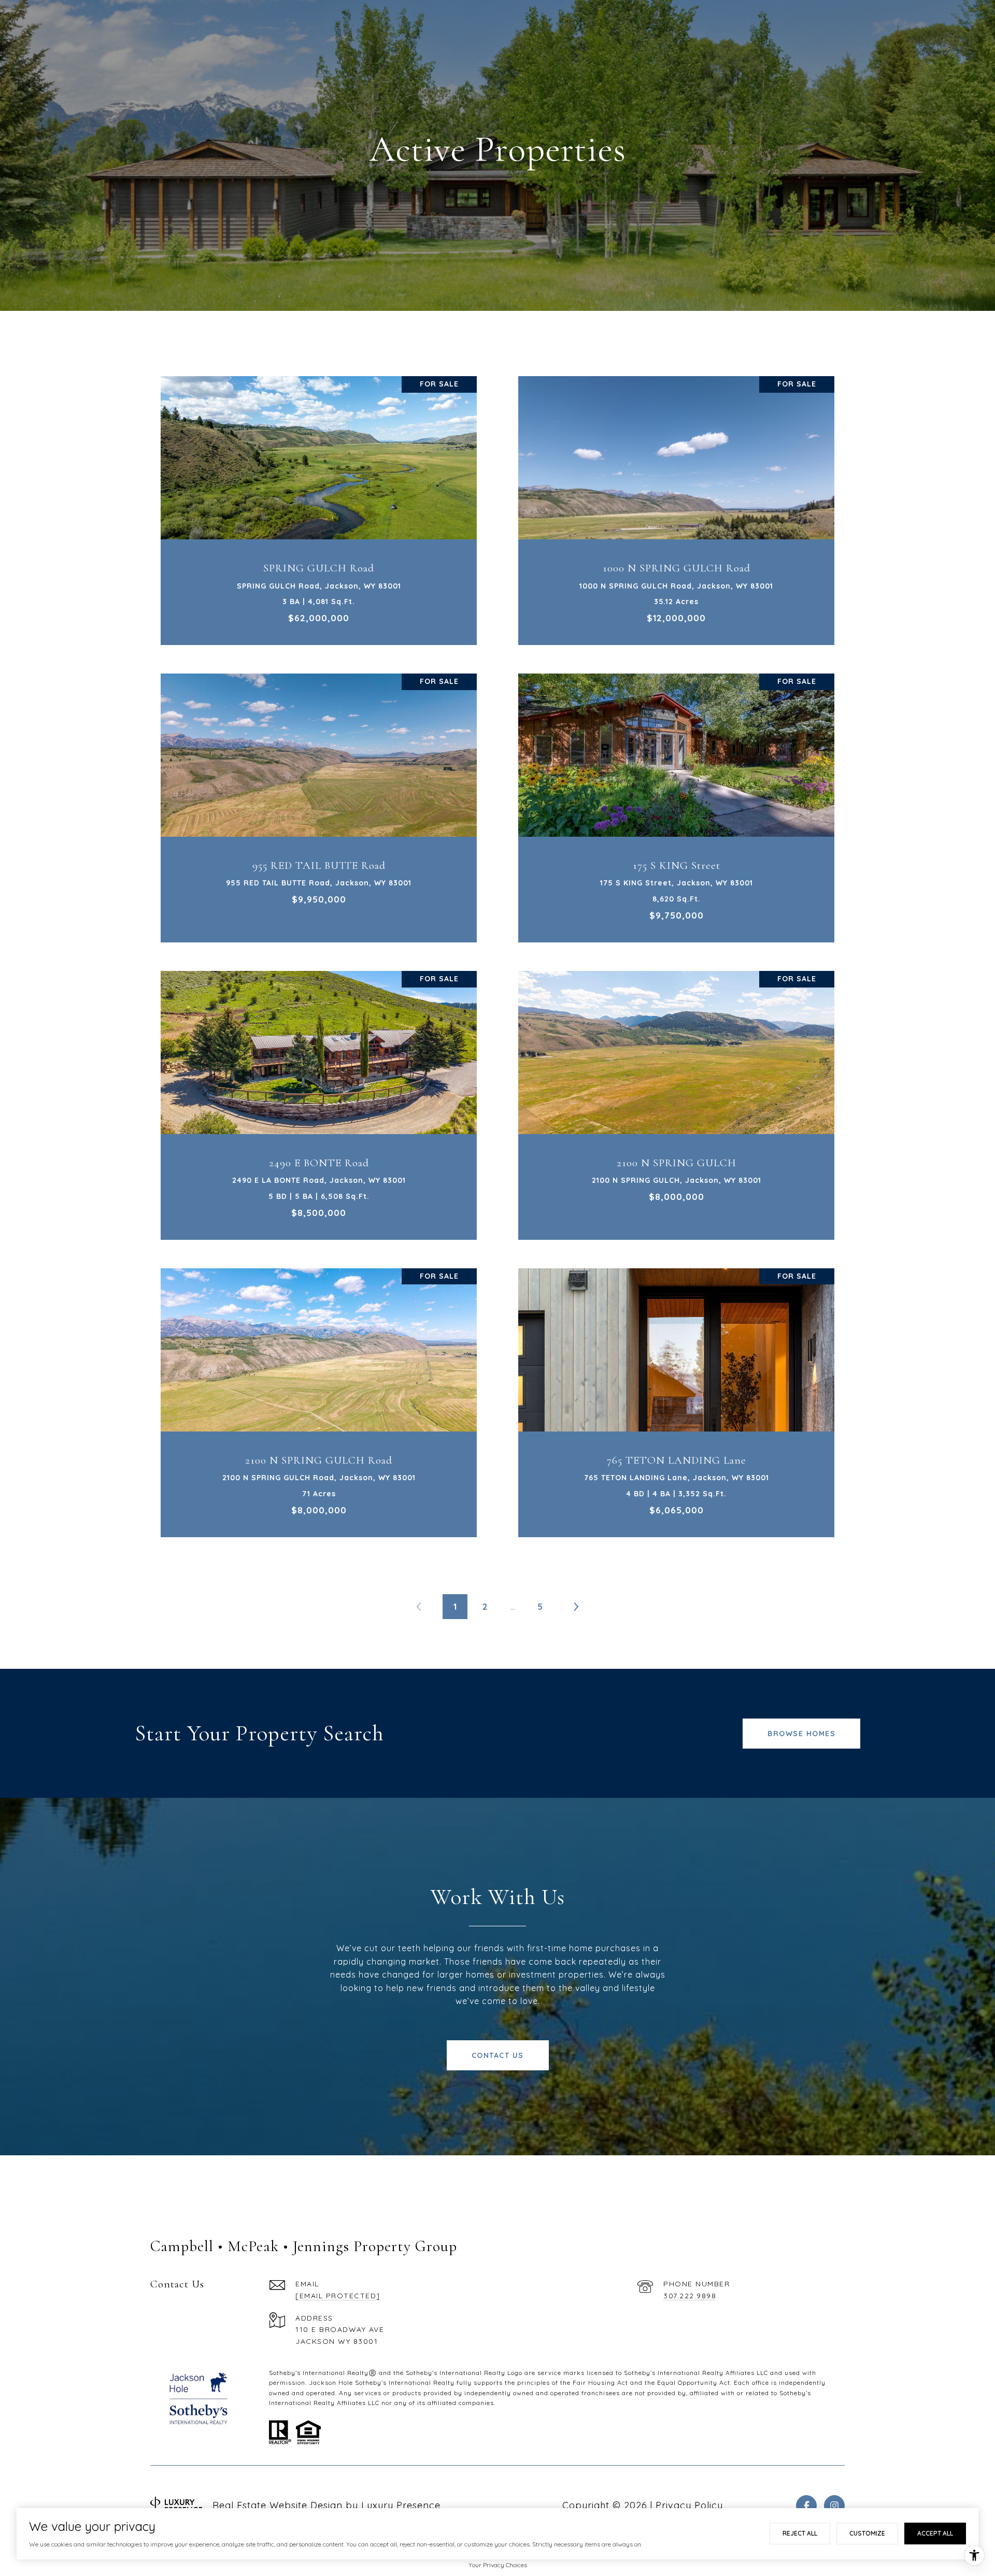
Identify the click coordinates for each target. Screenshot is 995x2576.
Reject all (800, 2533)
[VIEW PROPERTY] (319, 496)
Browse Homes (801, 1734)
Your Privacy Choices (498, 2565)
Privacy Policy (689, 2505)
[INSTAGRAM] (834, 2506)
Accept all (935, 2533)
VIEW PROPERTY (319, 505)
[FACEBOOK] (806, 2506)
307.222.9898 (690, 2296)
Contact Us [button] (498, 2055)
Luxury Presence (401, 2505)
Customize (867, 2533)
